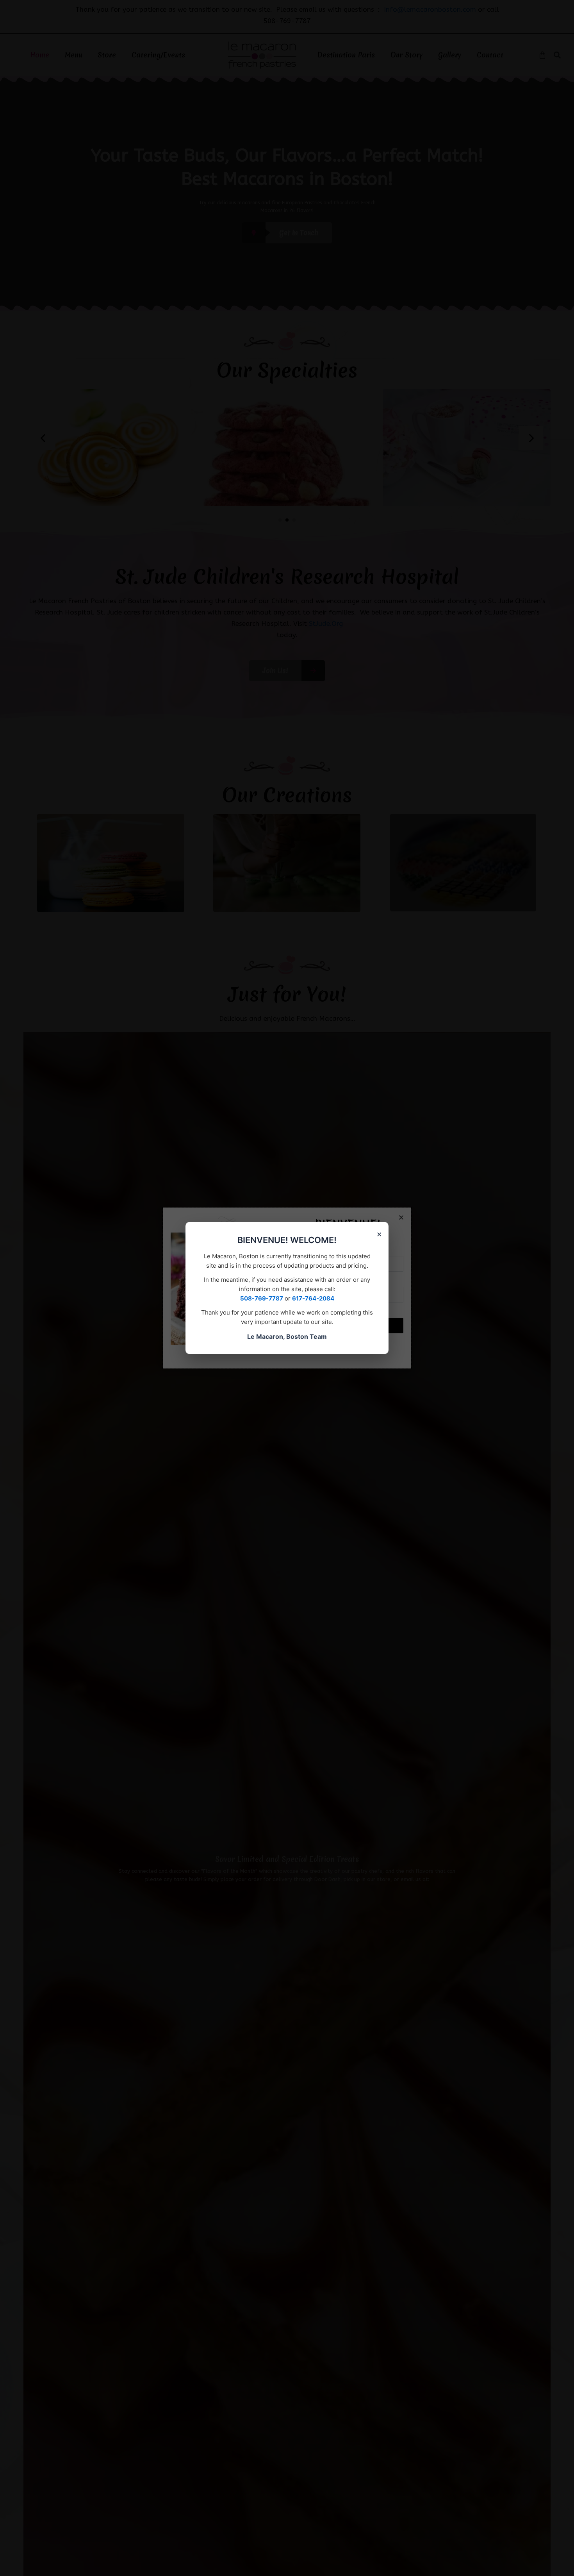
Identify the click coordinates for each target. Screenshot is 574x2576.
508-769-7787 (262, 1298)
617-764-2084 (313, 1298)
